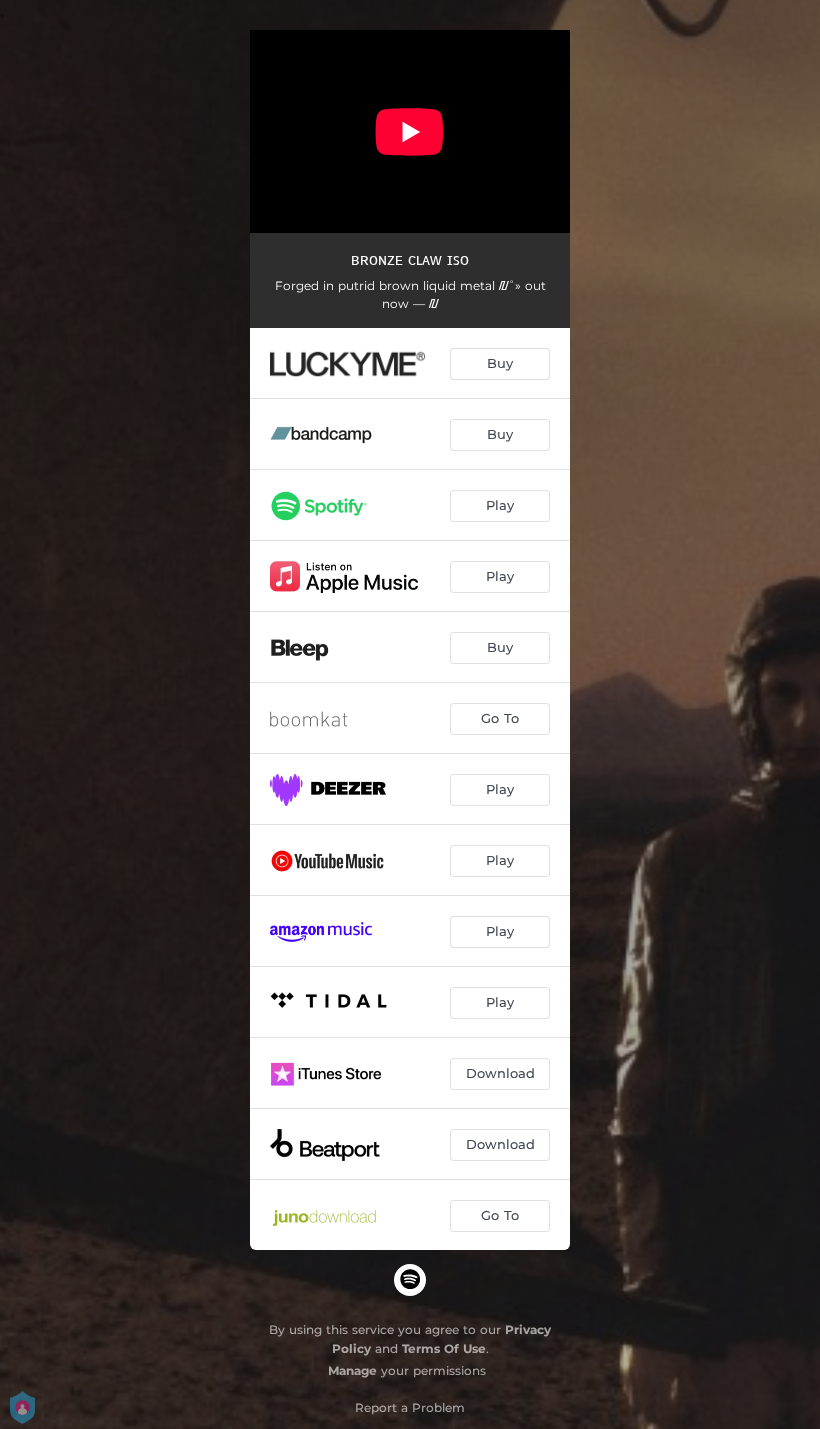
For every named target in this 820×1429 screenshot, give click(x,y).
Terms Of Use (444, 1348)
